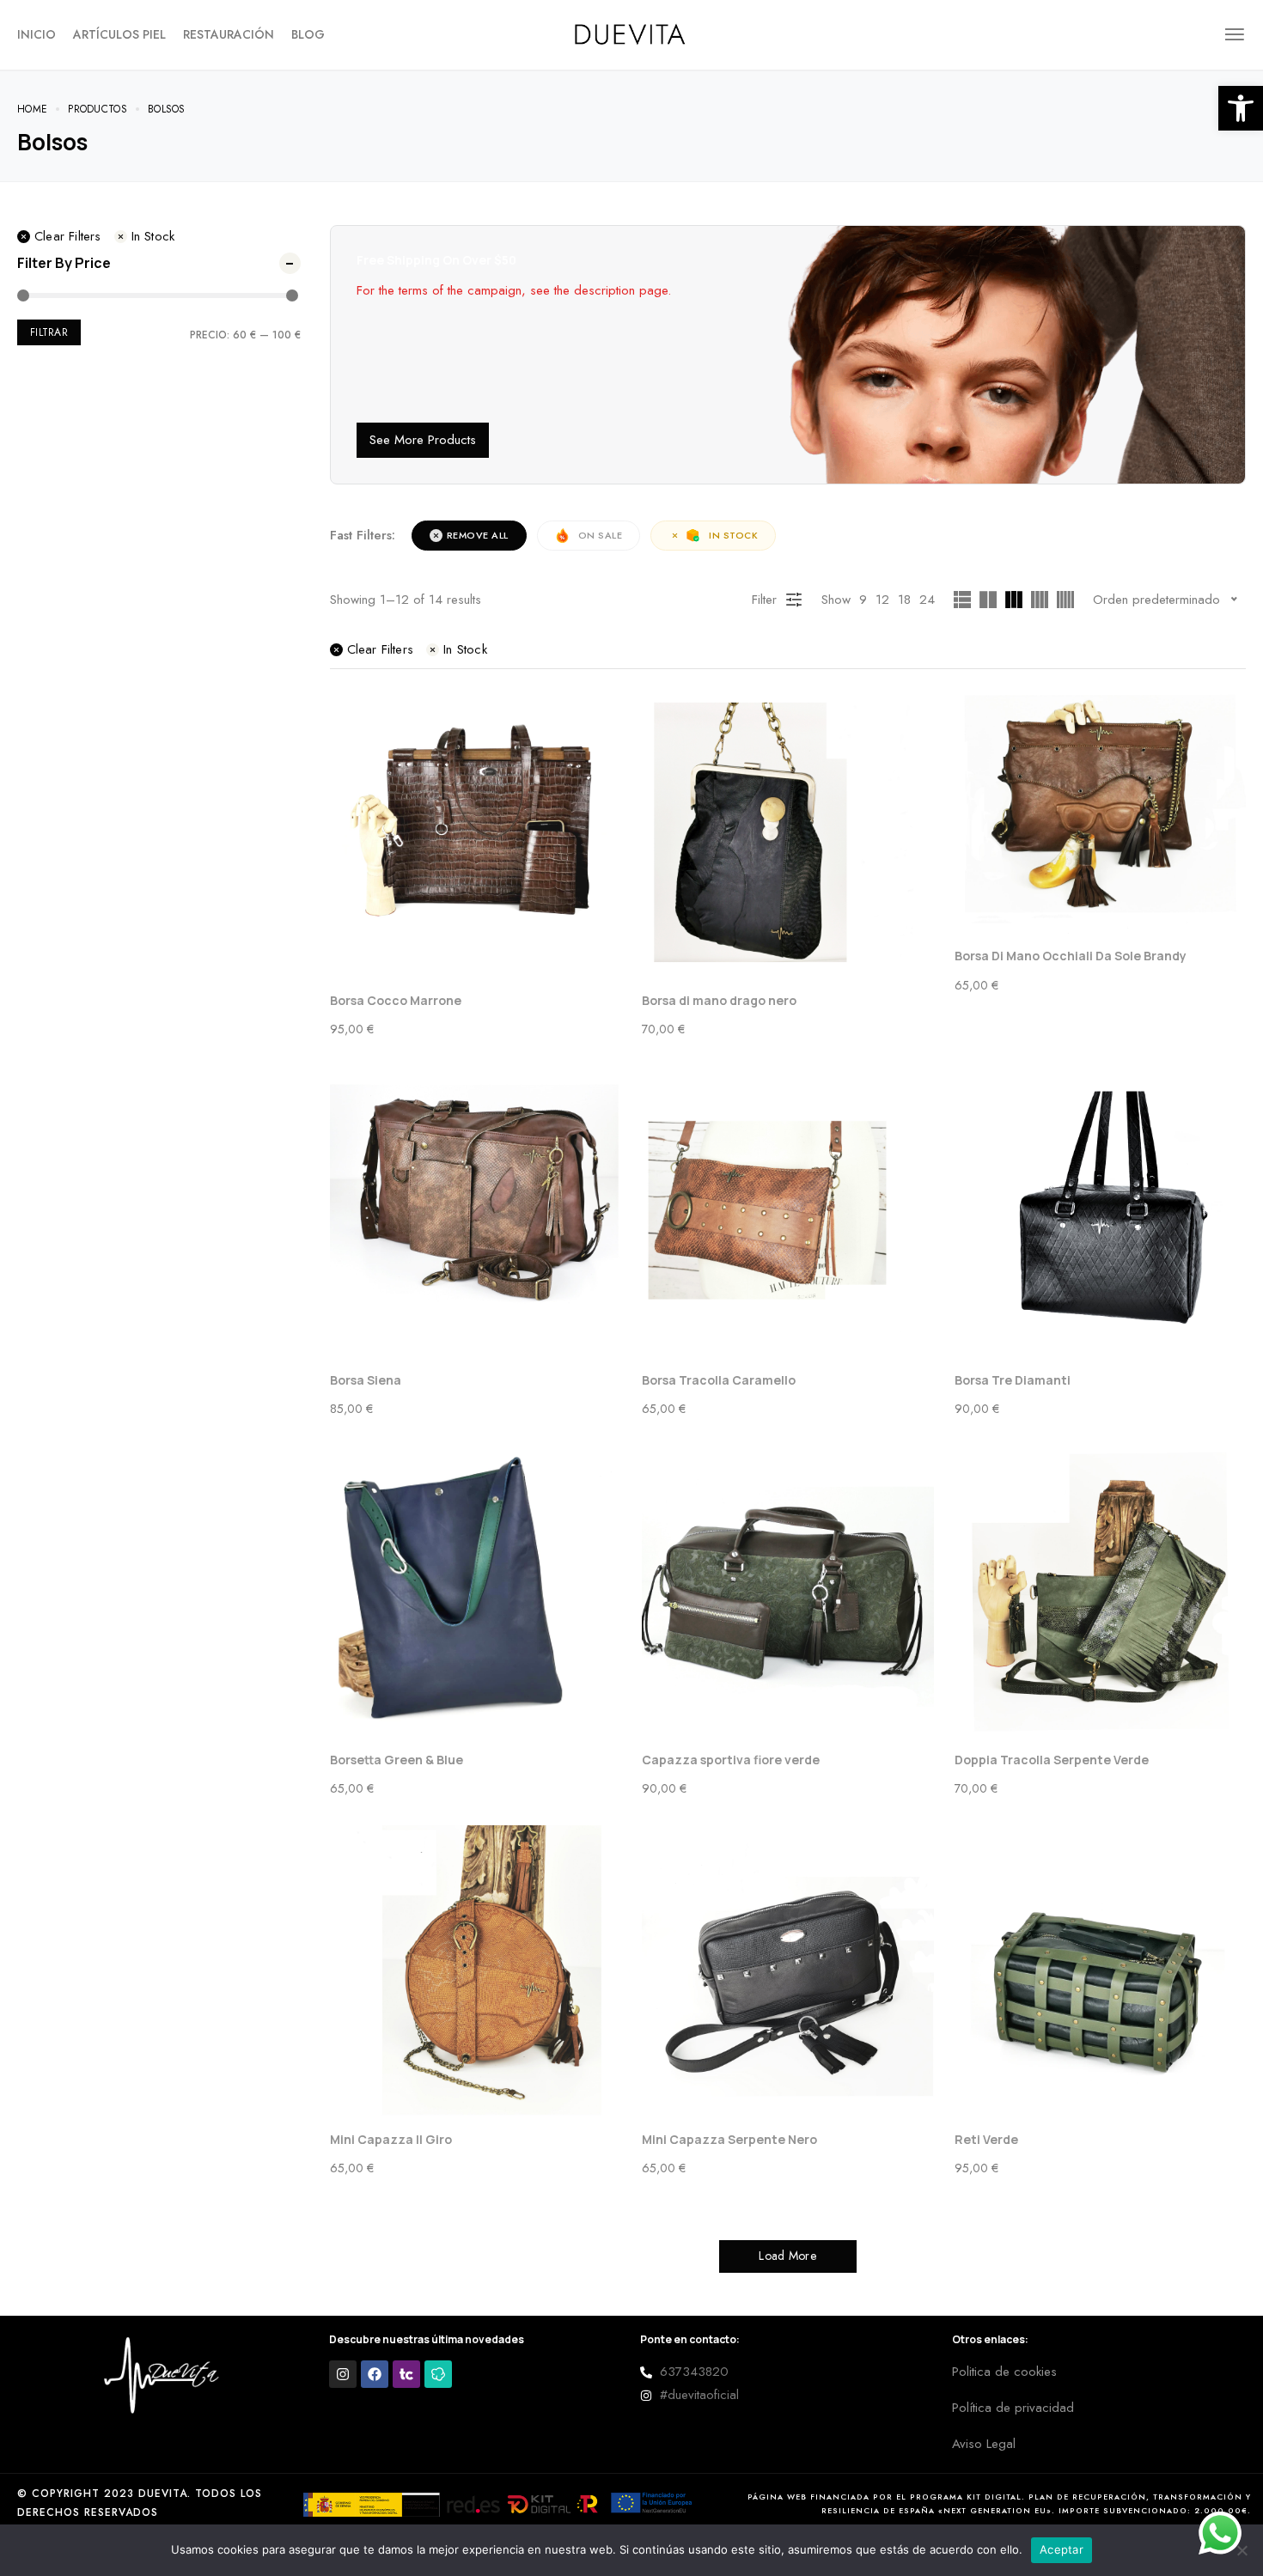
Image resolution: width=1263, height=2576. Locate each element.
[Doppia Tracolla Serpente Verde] (1101, 1592)
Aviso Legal (984, 2444)
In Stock (153, 236)
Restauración (229, 34)
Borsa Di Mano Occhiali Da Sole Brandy (1071, 956)
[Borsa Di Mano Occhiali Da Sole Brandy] (1101, 810)
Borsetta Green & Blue (397, 1760)
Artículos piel (119, 34)
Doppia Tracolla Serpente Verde (1052, 1760)
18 (904, 600)
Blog (308, 34)
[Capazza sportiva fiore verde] (788, 1592)
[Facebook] (375, 2374)
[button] (1241, 108)
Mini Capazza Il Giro (391, 2139)
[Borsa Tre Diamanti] (1101, 1212)
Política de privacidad (1013, 2408)
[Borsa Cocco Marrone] (476, 832)
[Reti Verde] (1101, 1971)
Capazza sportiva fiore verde (731, 1760)
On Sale (601, 535)
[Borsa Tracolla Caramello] (788, 1212)
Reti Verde (986, 2139)
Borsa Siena (366, 1380)
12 (882, 600)
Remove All (478, 535)
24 (927, 600)
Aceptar (1062, 2549)
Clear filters (68, 236)
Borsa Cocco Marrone (396, 1000)
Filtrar (49, 332)
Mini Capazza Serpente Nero (729, 2139)
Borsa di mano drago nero (719, 1000)
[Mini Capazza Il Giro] (476, 1971)
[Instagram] (343, 2374)
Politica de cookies (1004, 2372)
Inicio (37, 34)
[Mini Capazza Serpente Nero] (788, 1971)
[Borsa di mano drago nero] (788, 832)
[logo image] (631, 33)
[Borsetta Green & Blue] (476, 1592)
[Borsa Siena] (476, 1212)
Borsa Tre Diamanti (1013, 1380)
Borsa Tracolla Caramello (719, 1380)
